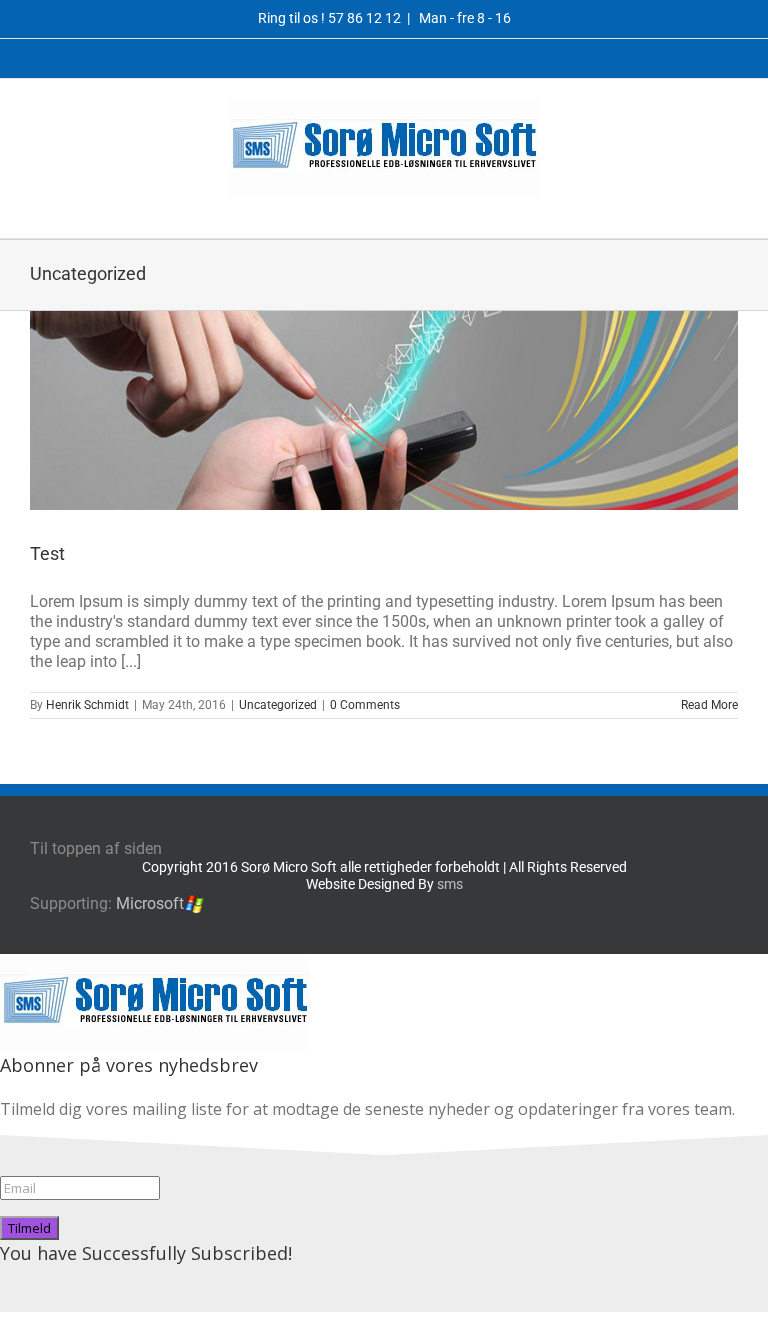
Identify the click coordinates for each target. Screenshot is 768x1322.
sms (450, 884)
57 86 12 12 (364, 18)
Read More (709, 705)
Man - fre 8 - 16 (463, 18)
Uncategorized (278, 705)
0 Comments (365, 705)
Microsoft (150, 903)
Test (47, 553)
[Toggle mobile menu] (730, 207)
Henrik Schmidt (87, 705)
